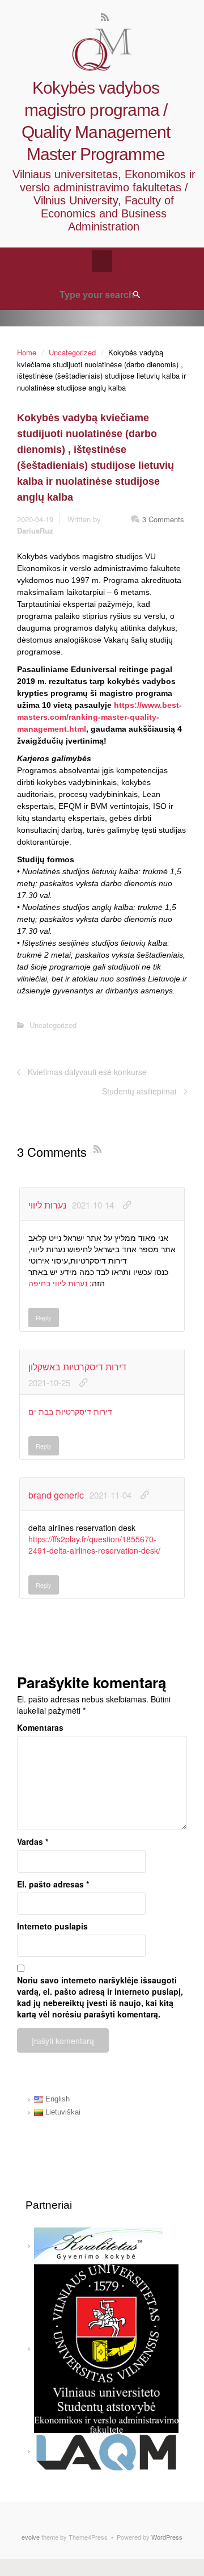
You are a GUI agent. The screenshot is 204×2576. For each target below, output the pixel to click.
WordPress (167, 2537)
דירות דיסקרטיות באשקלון (77, 1367)
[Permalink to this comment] (127, 1205)
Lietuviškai (62, 2112)
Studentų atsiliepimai (139, 1091)
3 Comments (163, 519)
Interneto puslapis (52, 1926)
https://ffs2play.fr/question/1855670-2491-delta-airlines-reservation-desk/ (94, 1545)
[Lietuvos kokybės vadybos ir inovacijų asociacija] (106, 2451)
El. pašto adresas (53, 1884)
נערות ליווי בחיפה (58, 1283)
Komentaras (40, 1727)
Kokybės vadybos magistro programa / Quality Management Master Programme (96, 121)
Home (27, 352)
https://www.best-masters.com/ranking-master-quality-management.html (99, 717)
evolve (31, 2537)
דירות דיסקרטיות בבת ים (70, 1411)
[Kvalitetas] (98, 2245)
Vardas (33, 1841)
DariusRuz (35, 530)
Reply (44, 1318)
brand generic (56, 1495)
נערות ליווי (47, 1205)
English (56, 2099)
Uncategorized (72, 352)
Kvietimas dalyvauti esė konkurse (87, 1072)
